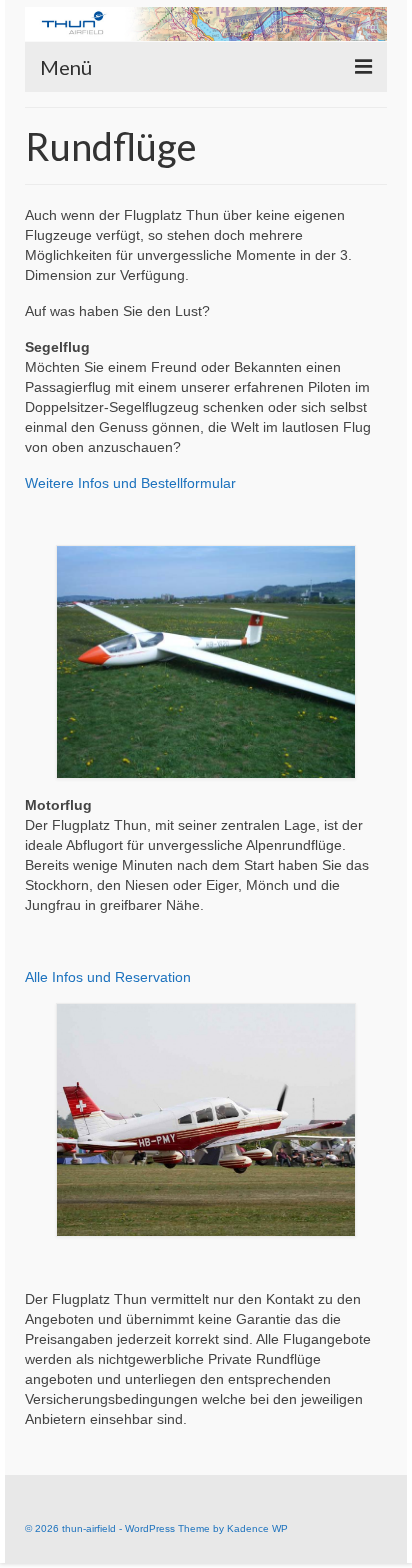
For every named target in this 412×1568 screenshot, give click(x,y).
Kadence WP (257, 1528)
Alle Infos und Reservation (108, 977)
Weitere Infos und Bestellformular (130, 483)
